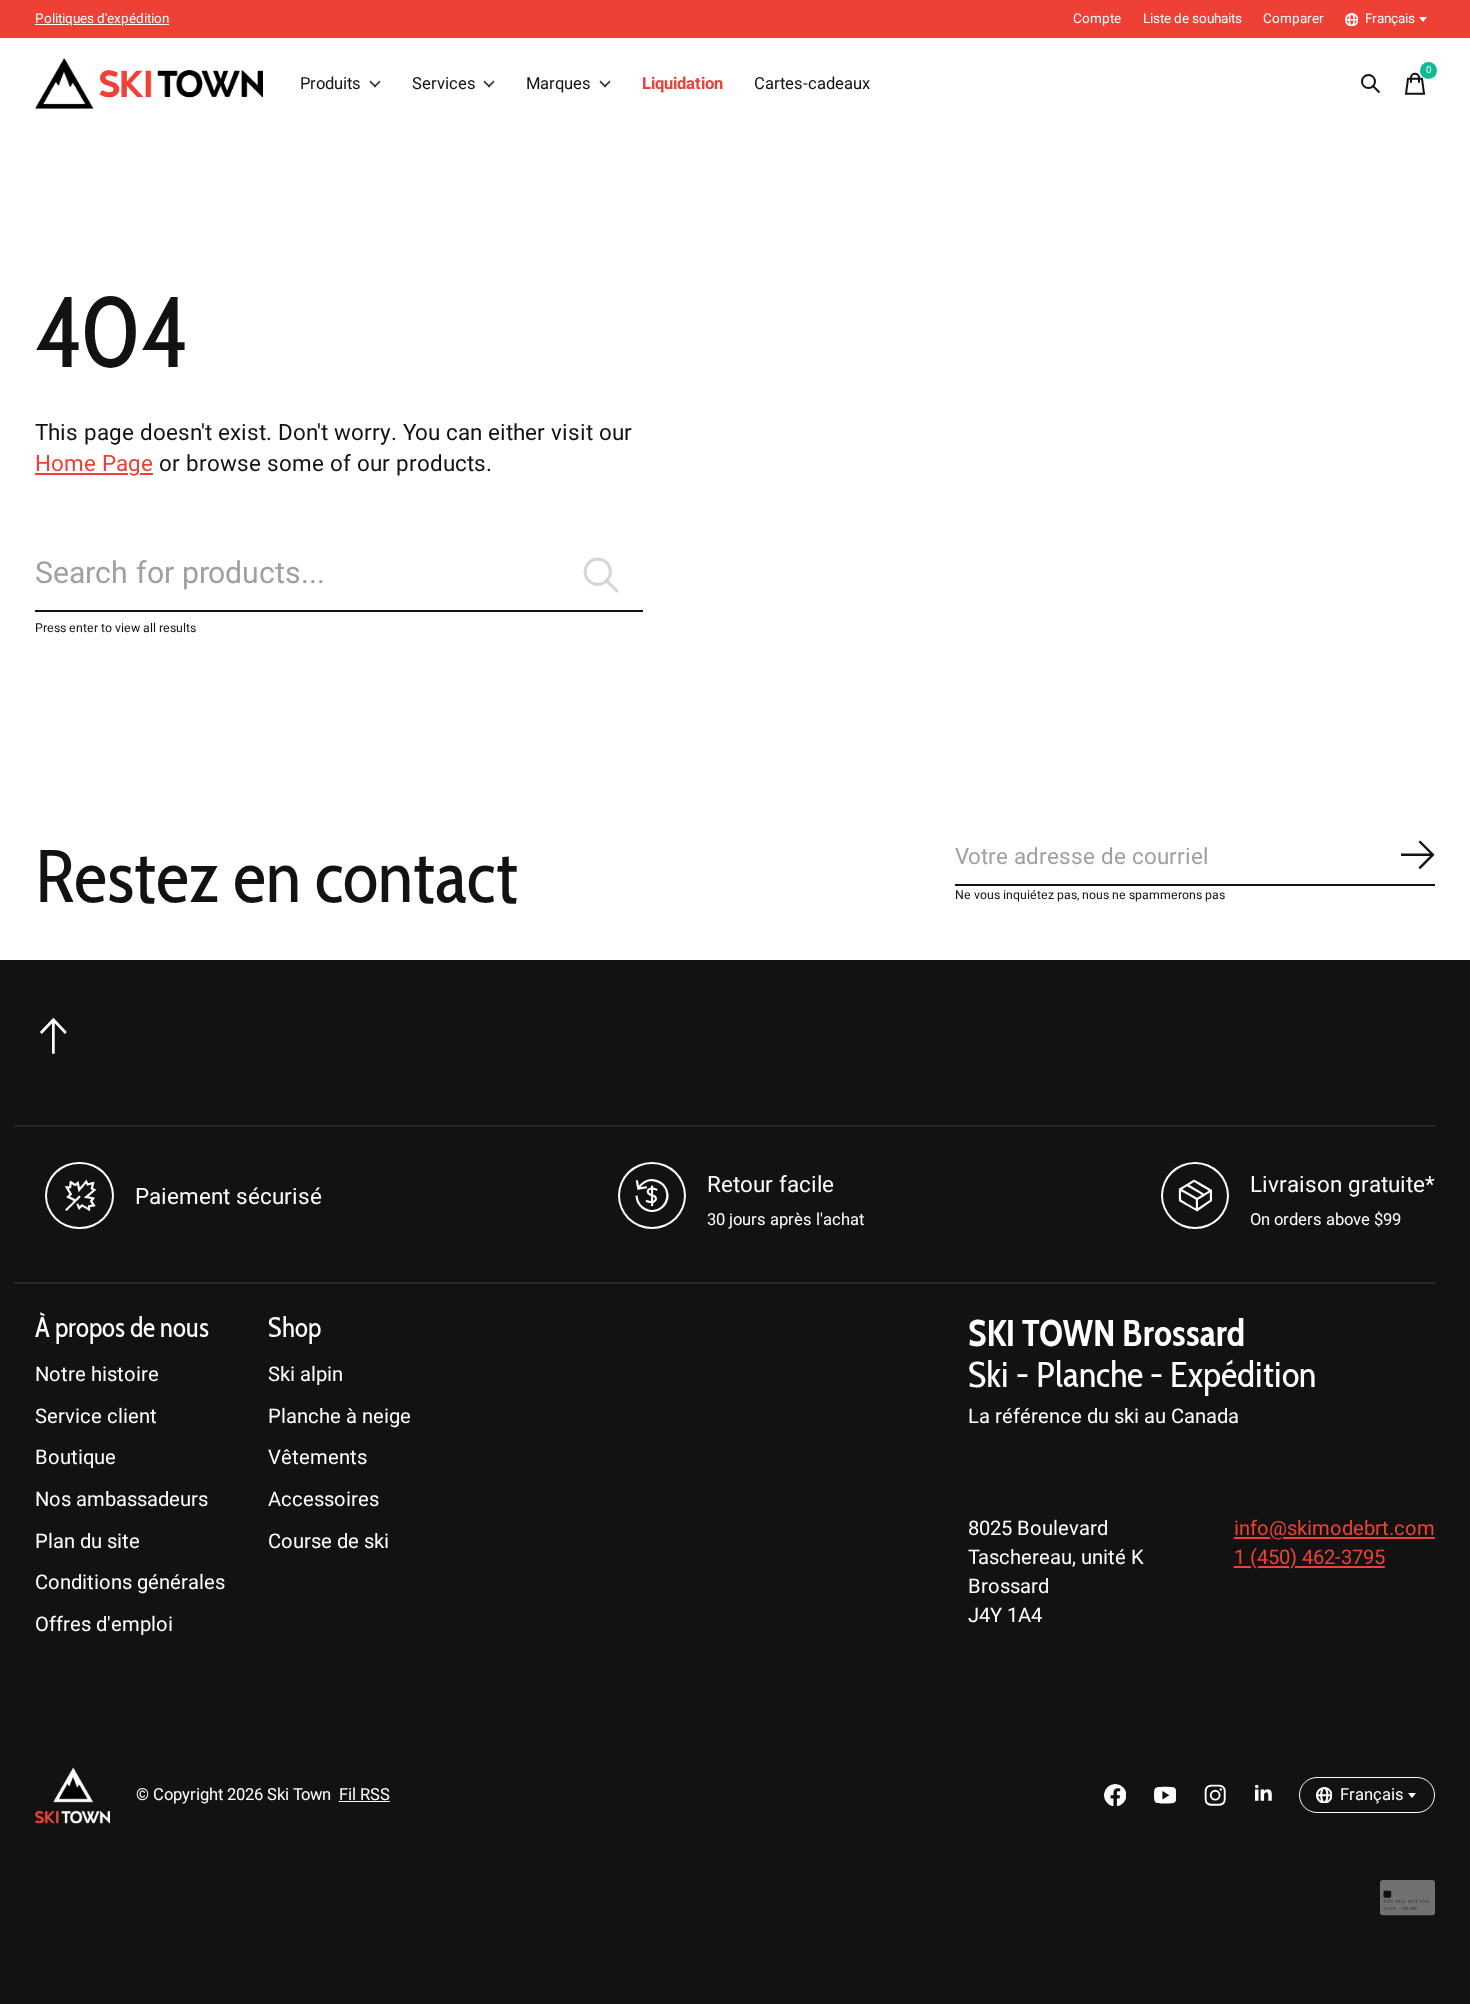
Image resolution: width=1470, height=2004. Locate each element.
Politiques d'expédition (102, 19)
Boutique (75, 1457)
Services (444, 84)
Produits (330, 84)
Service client (96, 1416)
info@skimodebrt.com (1334, 1528)
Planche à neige (339, 1416)
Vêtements (317, 1457)
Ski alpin (305, 1374)
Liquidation (682, 84)
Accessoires (323, 1499)
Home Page (94, 464)
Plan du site (87, 1541)
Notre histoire (97, 1374)
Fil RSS (364, 1795)
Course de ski (328, 1541)
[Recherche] (1371, 84)
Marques (558, 84)
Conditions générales (130, 1582)
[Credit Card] (1407, 1907)
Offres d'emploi (104, 1624)
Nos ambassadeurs (121, 1499)
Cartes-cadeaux (812, 84)
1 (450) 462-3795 (1309, 1557)
